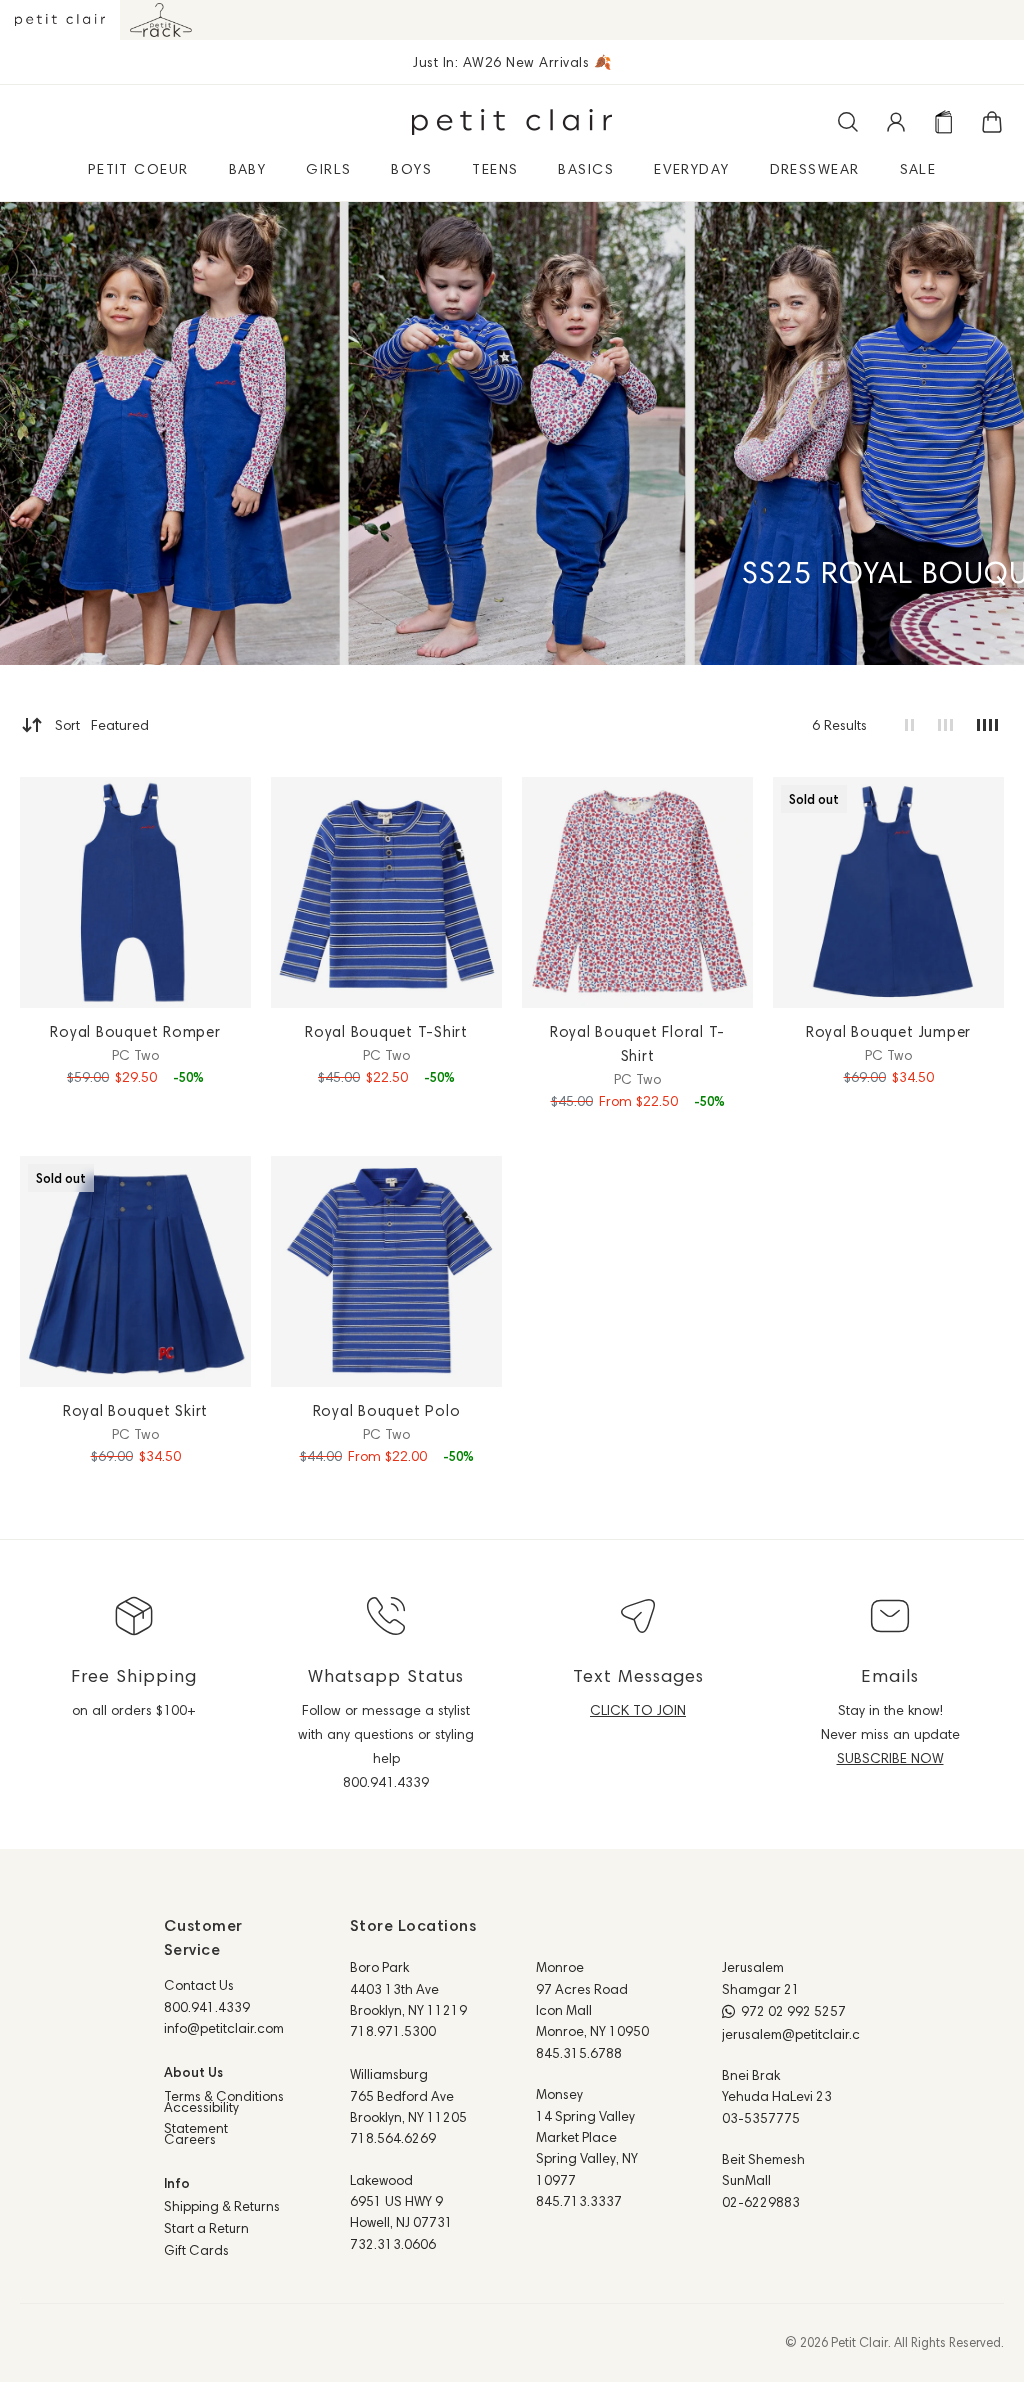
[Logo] (512, 122)
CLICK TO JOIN (638, 1710)
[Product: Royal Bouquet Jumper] (888, 892)
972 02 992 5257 (793, 2011)
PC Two (135, 1055)
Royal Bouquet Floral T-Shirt (637, 1043)
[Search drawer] (848, 122)
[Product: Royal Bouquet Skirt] (135, 1271)
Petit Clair (859, 2342)
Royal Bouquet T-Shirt (386, 1031)
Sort (102, 725)
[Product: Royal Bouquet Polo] (386, 1271)
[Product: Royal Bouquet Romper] (135, 892)
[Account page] (896, 122)
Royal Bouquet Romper (135, 1031)
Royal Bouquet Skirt (135, 1410)
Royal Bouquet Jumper (888, 1031)
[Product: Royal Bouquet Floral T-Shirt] (637, 892)
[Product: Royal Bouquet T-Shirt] (386, 892)
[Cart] (992, 122)
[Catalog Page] (944, 122)
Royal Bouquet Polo (387, 1410)
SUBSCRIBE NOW (890, 1758)
